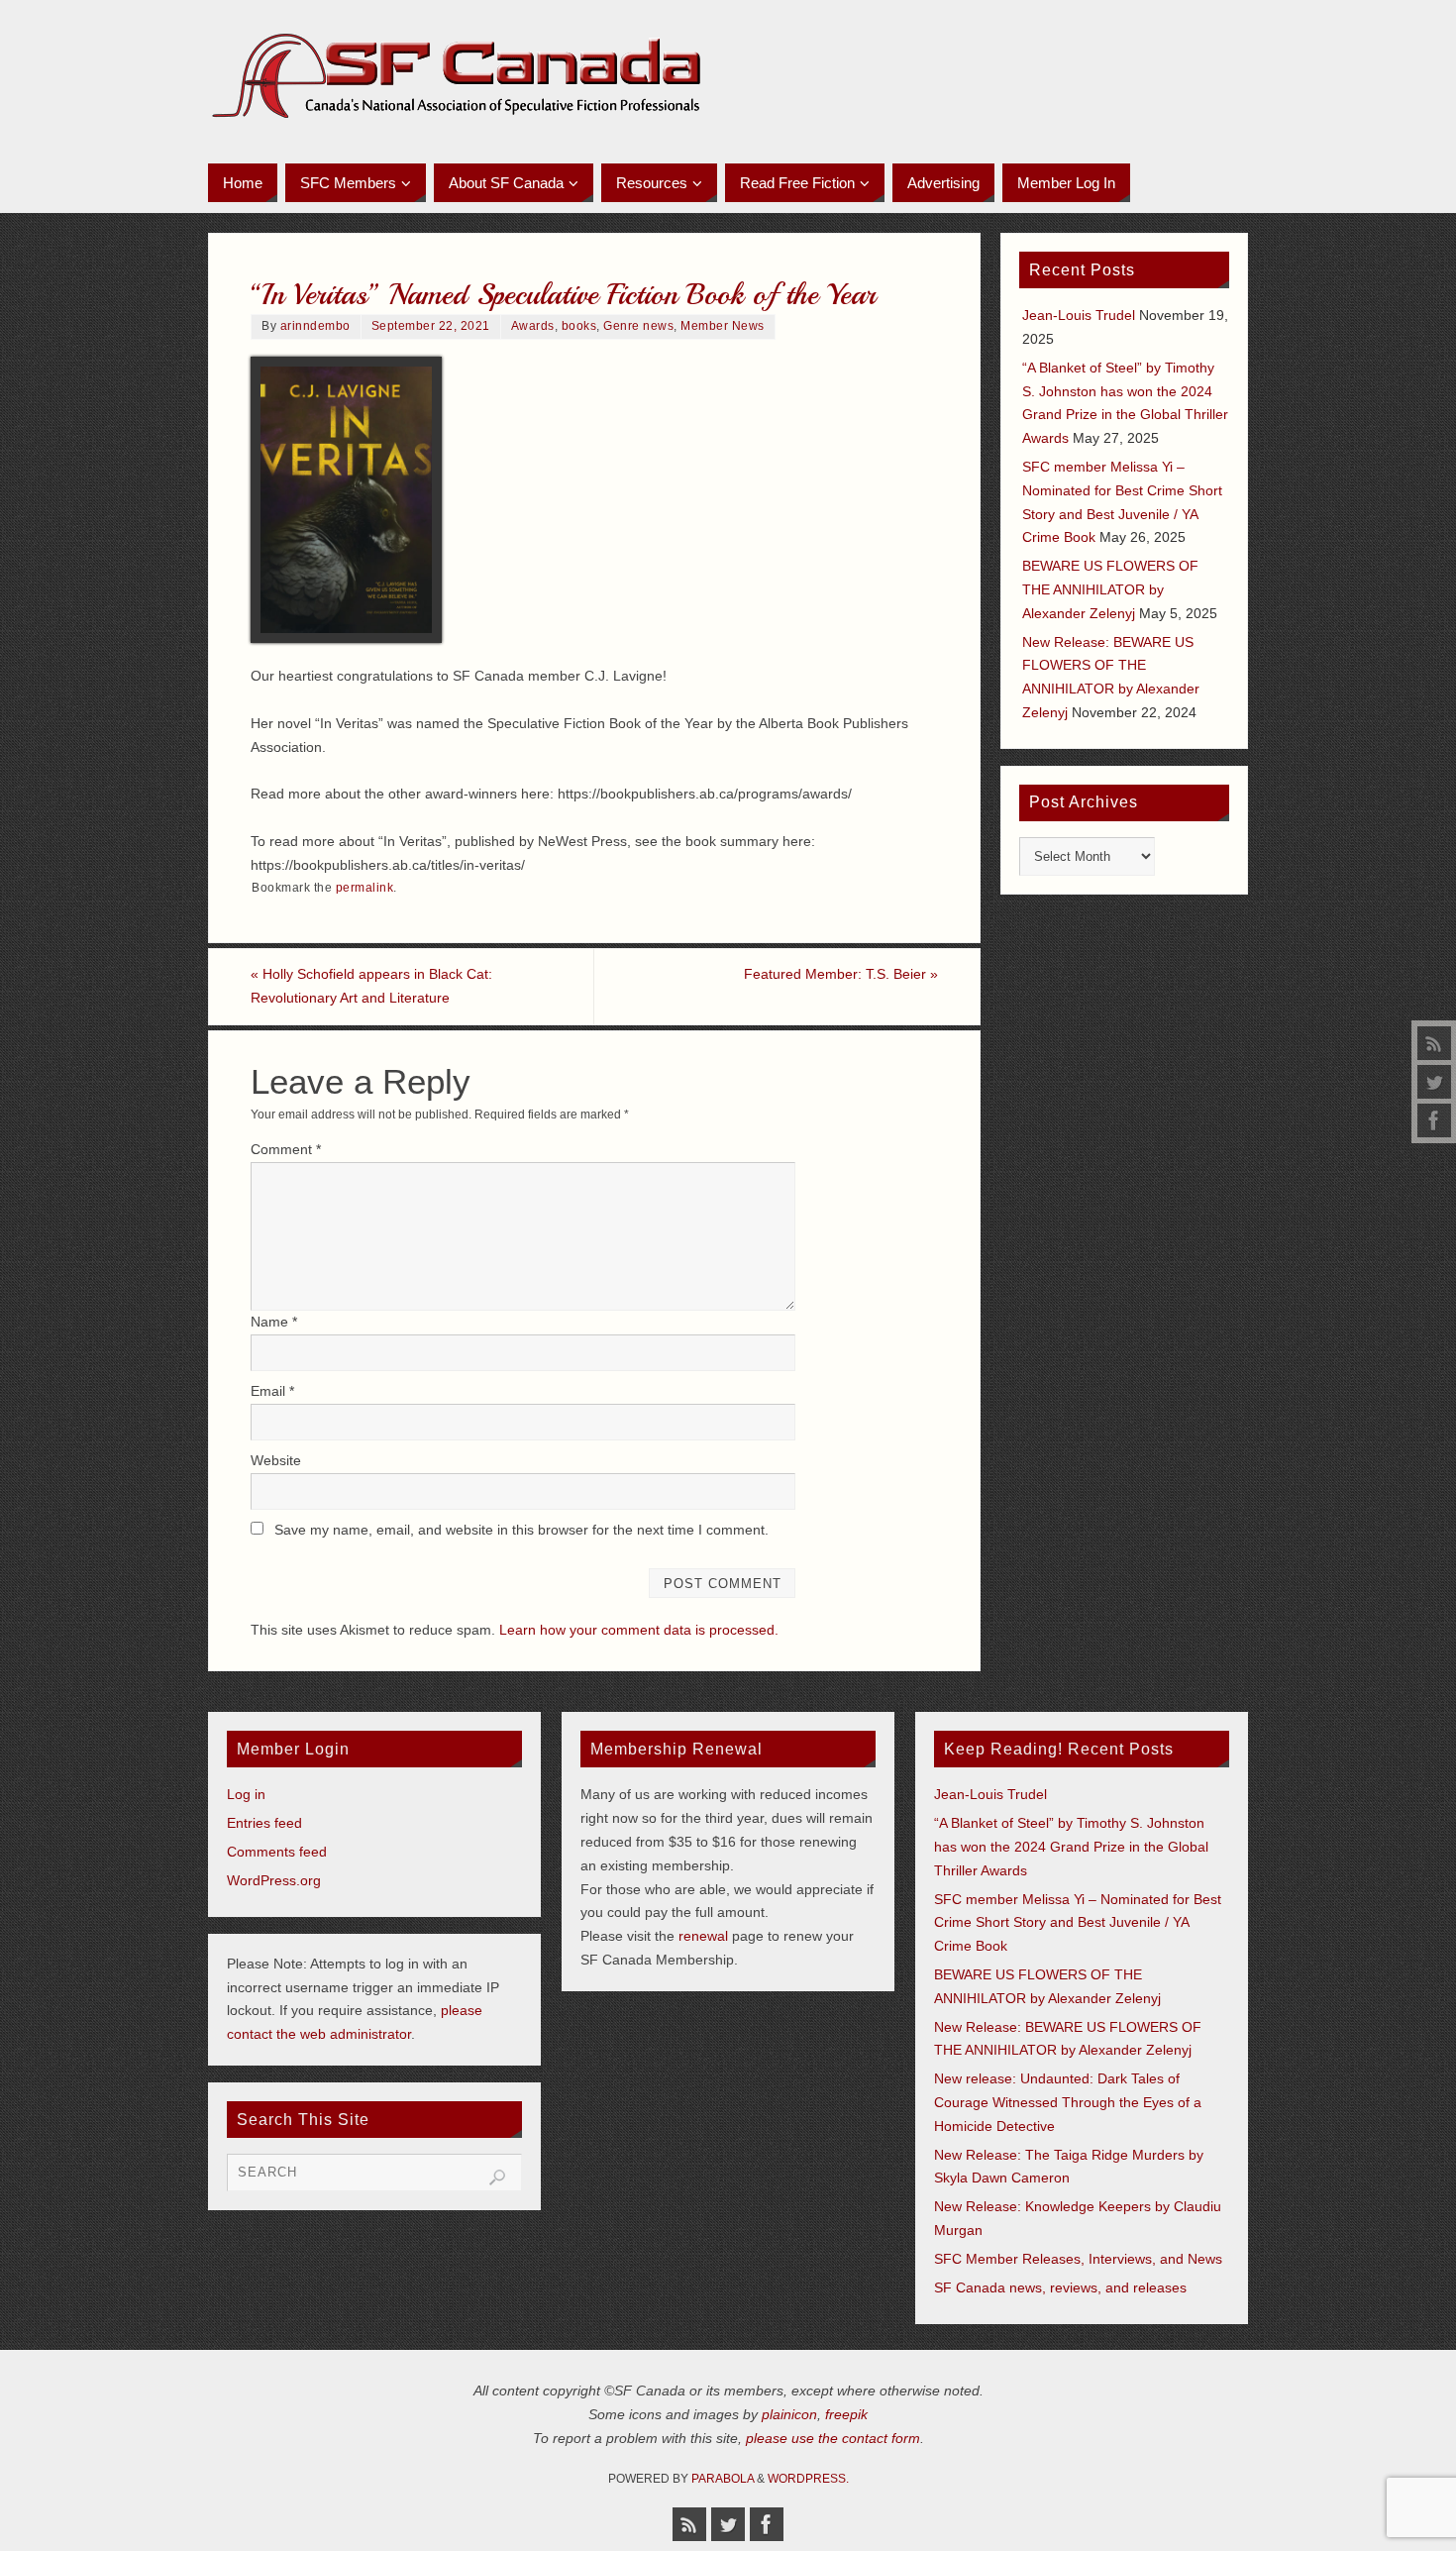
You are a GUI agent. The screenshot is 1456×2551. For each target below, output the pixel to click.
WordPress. (808, 2479)
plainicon (789, 2414)
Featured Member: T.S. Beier (841, 974)
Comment (286, 1149)
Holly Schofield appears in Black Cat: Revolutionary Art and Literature (371, 986)
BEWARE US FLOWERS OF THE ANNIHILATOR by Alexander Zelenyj (1110, 589)
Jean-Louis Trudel (1079, 315)
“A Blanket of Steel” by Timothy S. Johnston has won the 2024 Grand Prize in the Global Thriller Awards (1071, 1847)
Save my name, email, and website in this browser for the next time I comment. (521, 1530)
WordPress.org (274, 1880)
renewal (703, 1936)
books (579, 326)
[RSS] (1434, 1043)
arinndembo (315, 326)
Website (276, 1460)
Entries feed (264, 1823)
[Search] (497, 2178)
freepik (846, 2414)
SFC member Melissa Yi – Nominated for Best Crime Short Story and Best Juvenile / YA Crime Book (1078, 1923)
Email (272, 1391)
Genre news (638, 326)
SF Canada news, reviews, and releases (1060, 2287)
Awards (533, 326)
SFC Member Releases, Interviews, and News (1078, 2259)
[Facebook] (1434, 1120)
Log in (246, 1794)
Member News (723, 326)
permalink (365, 888)
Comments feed (277, 1852)
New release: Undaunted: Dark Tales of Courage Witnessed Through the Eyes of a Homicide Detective (1068, 2102)
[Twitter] (1434, 1082)
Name (274, 1322)
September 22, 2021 (431, 326)
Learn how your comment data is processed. (639, 1630)
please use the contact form (833, 2438)
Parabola (723, 2479)
